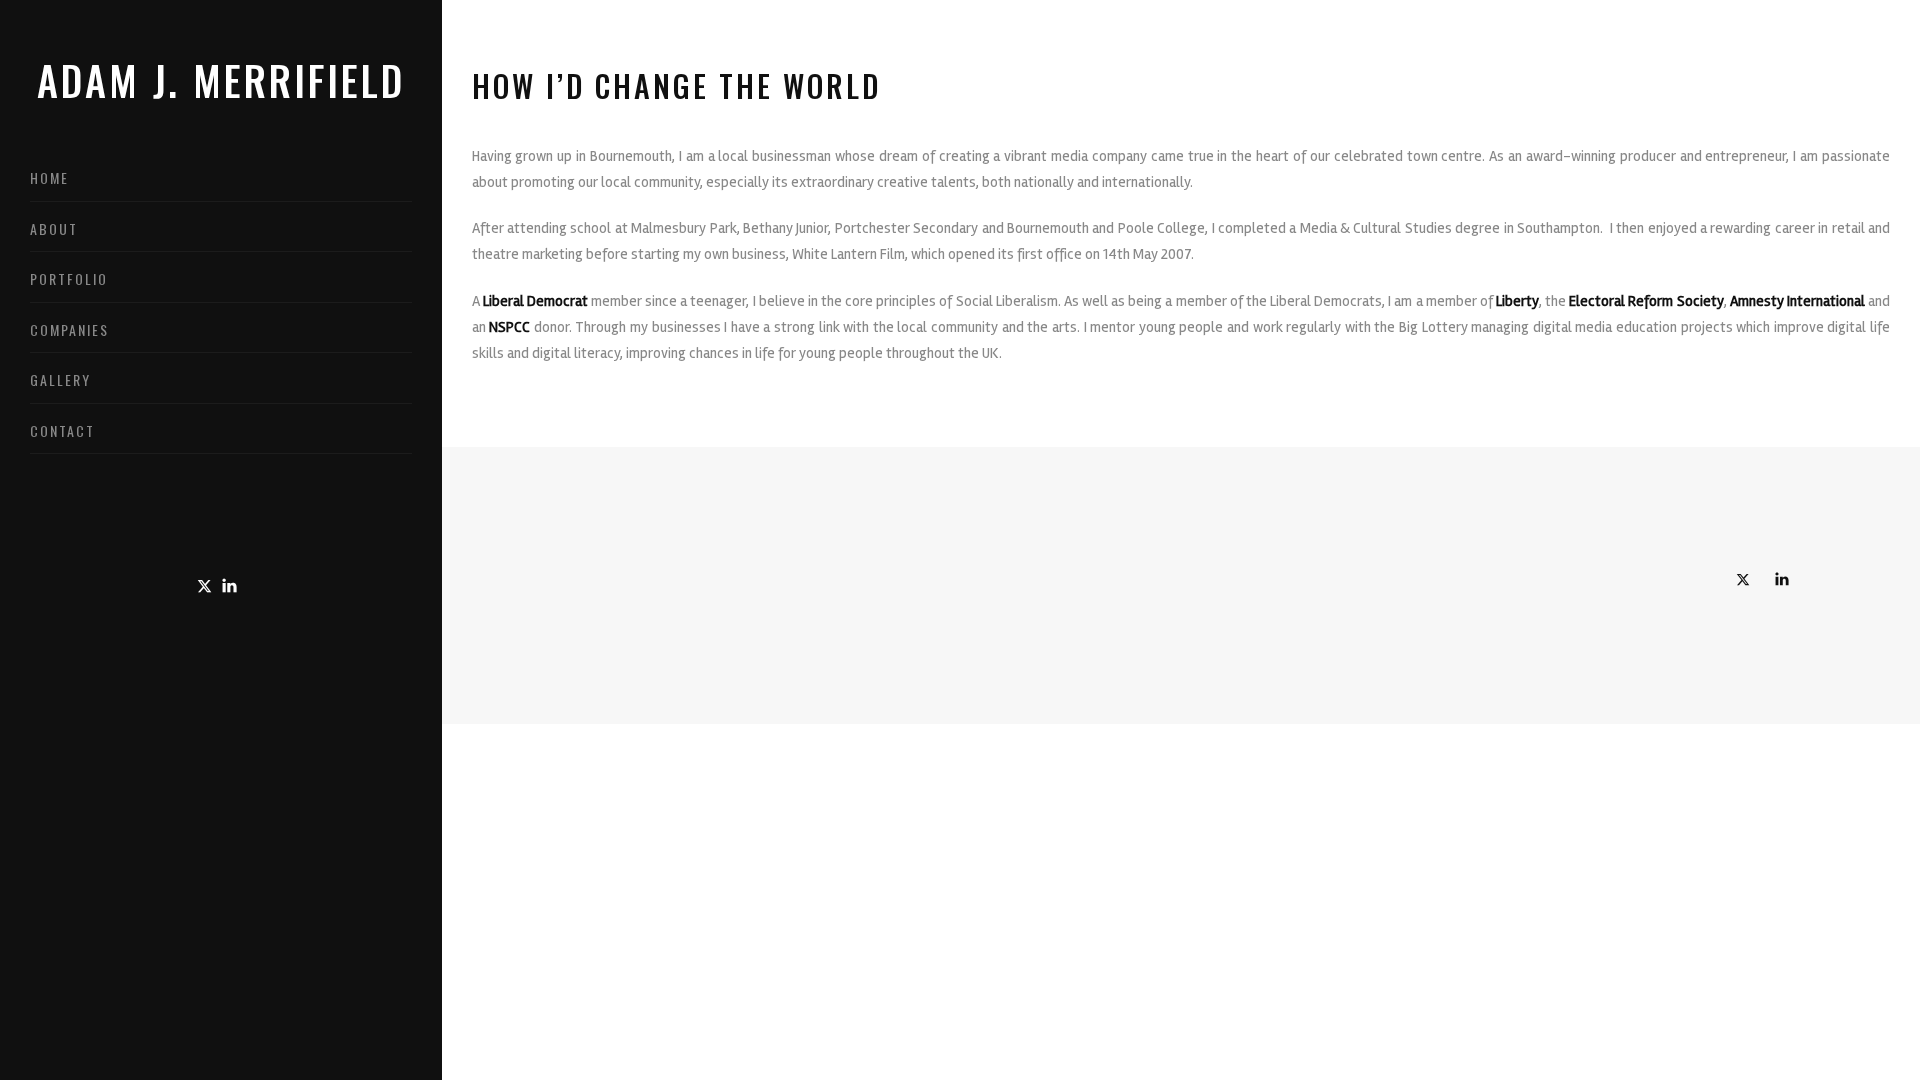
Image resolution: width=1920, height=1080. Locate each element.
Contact (62, 430)
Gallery (60, 379)
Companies (69, 329)
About (54, 228)
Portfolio (69, 278)
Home (49, 177)
